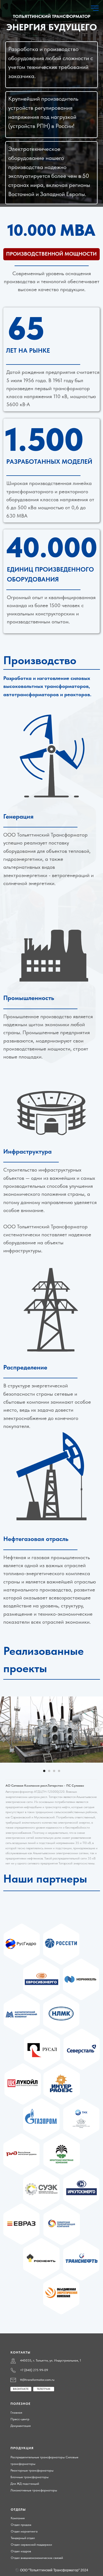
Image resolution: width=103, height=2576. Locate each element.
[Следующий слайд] (98, 1730)
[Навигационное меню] (95, 8)
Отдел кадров (21, 2551)
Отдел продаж (21, 2525)
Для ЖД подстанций (25, 2484)
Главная (16, 2413)
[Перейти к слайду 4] (59, 1771)
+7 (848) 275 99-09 (34, 2370)
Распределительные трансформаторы (38, 2457)
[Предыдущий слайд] (5, 1730)
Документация (21, 2426)
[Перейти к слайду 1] (44, 1771)
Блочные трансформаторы (30, 2477)
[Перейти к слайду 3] (54, 1771)
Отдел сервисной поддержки (31, 2545)
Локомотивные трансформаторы (34, 2490)
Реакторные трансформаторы (32, 2470)
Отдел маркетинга (24, 2531)
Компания (18, 2518)
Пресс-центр (20, 2419)
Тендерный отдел (23, 2538)
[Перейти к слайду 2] (49, 1771)
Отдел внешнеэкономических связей (37, 2558)
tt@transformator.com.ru (37, 2380)
